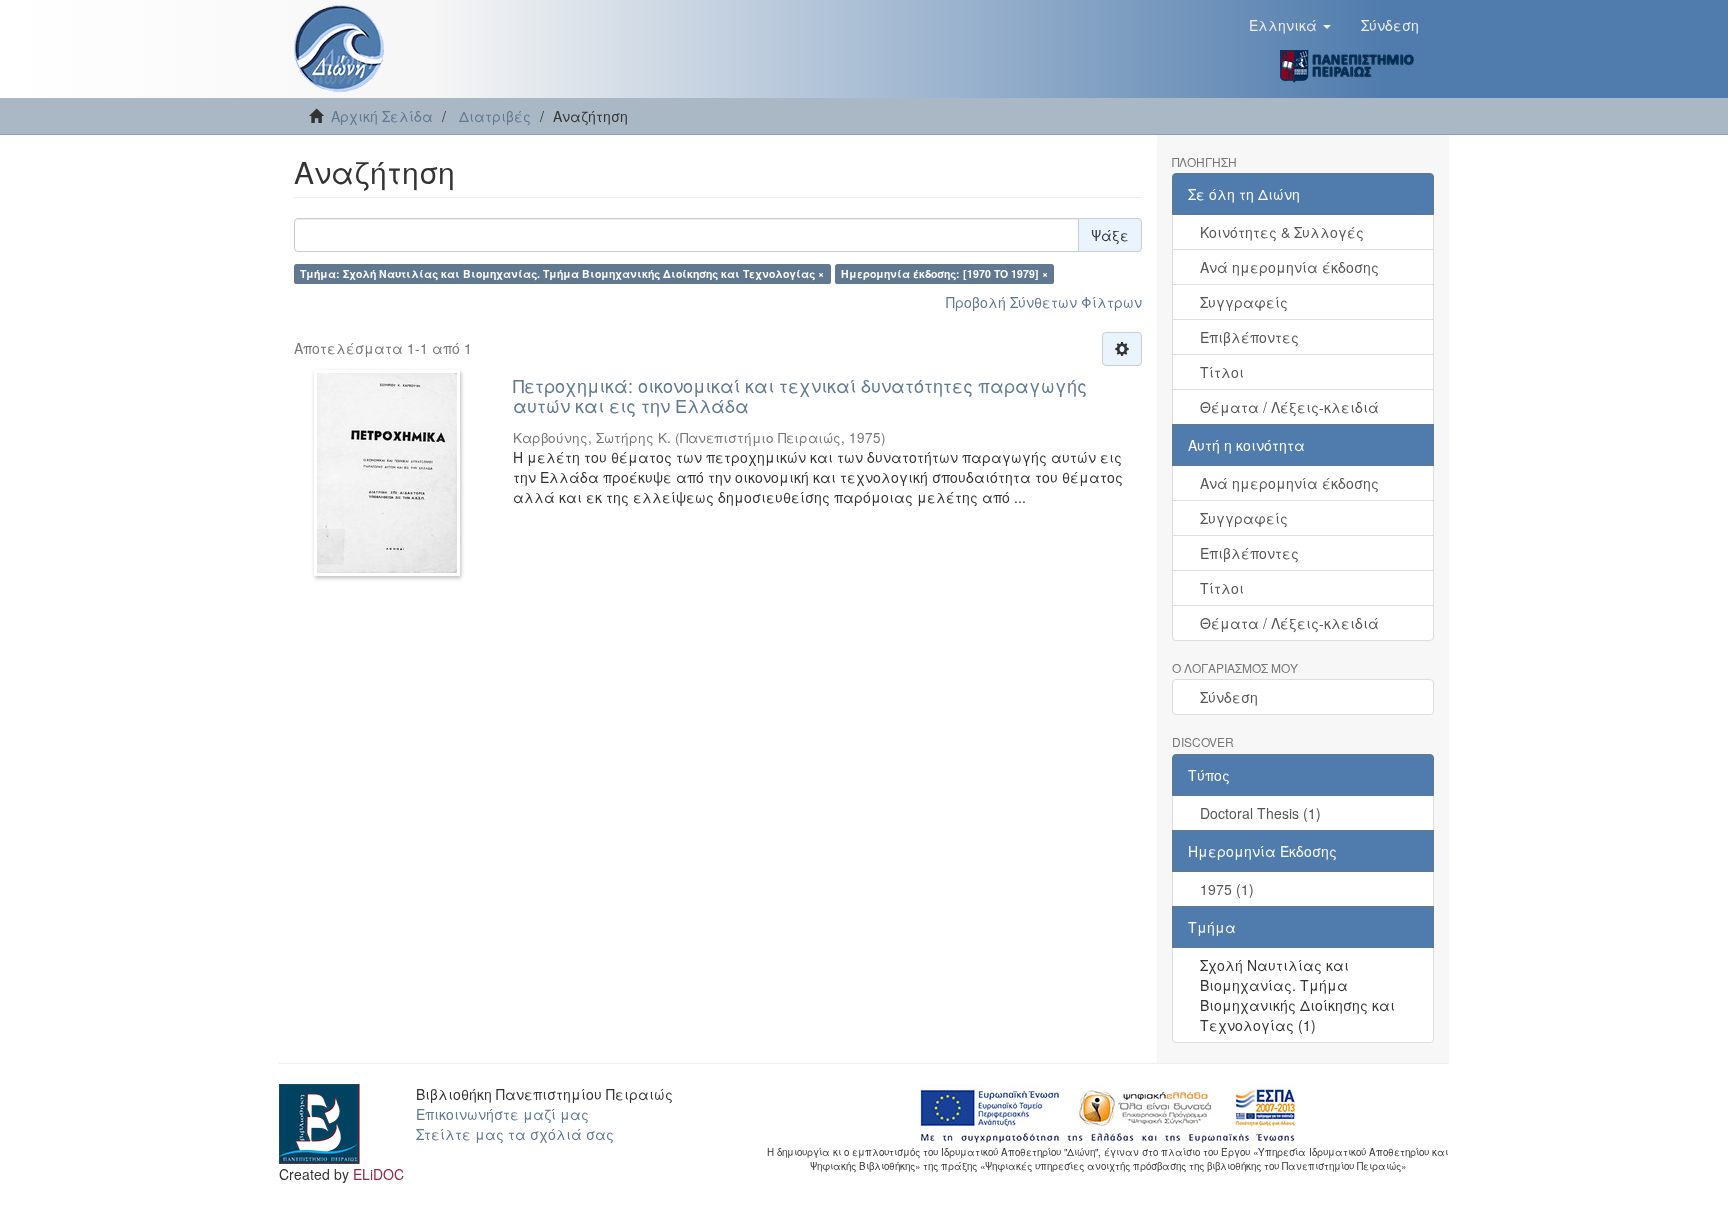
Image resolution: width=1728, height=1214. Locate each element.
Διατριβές (495, 116)
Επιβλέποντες (1249, 337)
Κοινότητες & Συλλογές (1282, 232)
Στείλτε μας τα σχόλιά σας (515, 1134)
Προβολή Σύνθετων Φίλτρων (1044, 302)
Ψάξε (1110, 235)
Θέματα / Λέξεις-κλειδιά (1289, 407)
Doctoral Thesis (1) (1260, 813)
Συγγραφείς (1244, 302)
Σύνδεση (1229, 697)
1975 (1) (1227, 889)
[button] (1290, 25)
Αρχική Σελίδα (382, 116)
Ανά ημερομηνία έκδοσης (1289, 267)
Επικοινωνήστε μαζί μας (502, 1114)
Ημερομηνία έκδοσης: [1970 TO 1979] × (944, 273)
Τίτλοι (1222, 372)
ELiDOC (378, 1174)
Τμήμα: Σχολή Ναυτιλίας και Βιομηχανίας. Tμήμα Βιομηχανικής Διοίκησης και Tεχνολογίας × (562, 273)
